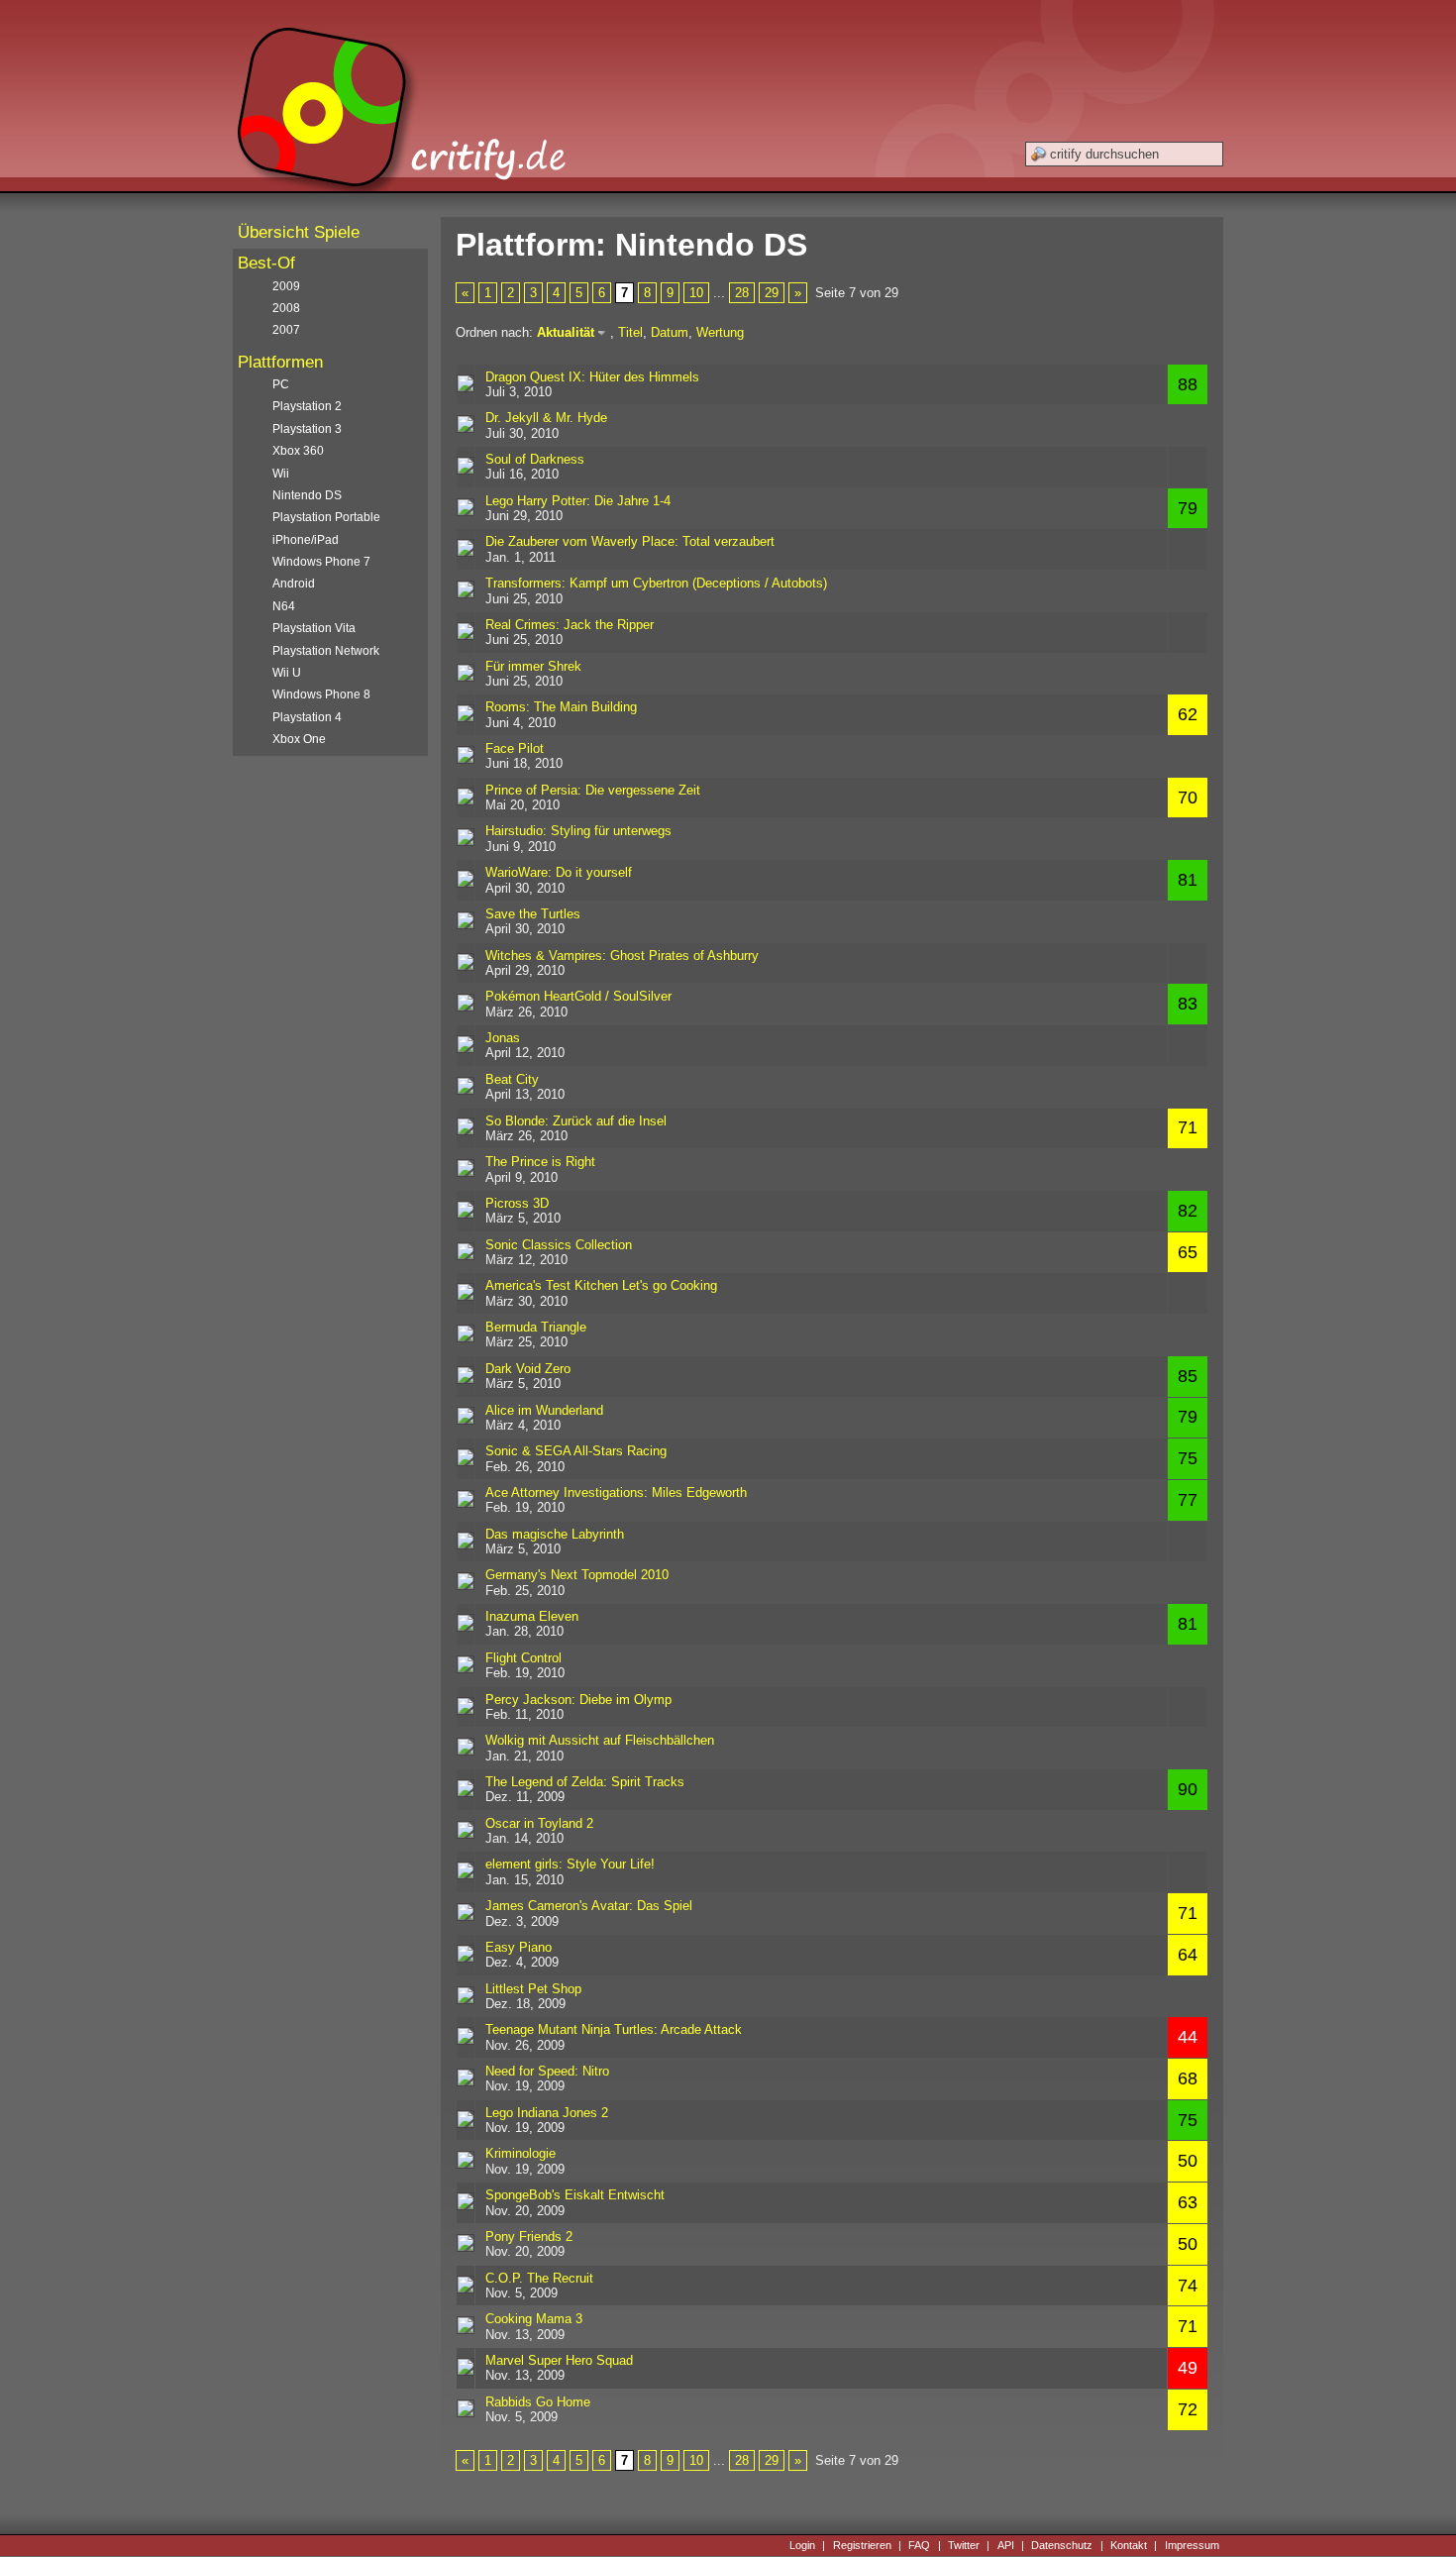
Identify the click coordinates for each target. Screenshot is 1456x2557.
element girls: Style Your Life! (570, 1864)
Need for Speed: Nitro (547, 2071)
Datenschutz (1062, 2545)
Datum (670, 332)
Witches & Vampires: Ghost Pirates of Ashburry (622, 956)
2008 (286, 308)
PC (281, 384)
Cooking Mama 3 (534, 2319)
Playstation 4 (307, 717)
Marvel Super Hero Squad (559, 2360)
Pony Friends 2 (529, 2237)
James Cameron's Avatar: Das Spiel (589, 1906)
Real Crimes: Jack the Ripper (570, 625)
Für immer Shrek (533, 666)
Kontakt (1129, 2545)
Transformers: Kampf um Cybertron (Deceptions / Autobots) (656, 583)
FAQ (919, 2545)
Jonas (503, 1038)
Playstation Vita (314, 628)
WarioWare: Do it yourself (559, 872)
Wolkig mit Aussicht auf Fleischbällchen (600, 1740)
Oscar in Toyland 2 (539, 1823)
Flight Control (523, 1658)
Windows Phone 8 (321, 694)
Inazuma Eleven (532, 1616)
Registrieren (862, 2545)
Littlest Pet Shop (533, 1989)
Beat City (512, 1079)
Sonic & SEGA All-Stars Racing (576, 1451)
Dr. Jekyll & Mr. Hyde (546, 418)
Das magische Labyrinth (555, 1534)
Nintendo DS (307, 495)
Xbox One (299, 739)
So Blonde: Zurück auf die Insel (576, 1121)
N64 (284, 606)
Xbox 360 (298, 451)
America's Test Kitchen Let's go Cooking (601, 1285)
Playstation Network (326, 651)
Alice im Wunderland (544, 1410)
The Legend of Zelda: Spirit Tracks (585, 1782)
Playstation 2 (307, 406)
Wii (281, 474)
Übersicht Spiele (299, 232)
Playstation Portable (326, 517)
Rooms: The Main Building (561, 707)
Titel (630, 332)
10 (696, 293)
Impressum (1192, 2545)
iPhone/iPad (306, 540)
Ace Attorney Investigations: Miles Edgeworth (616, 1492)
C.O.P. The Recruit (539, 2278)
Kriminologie (520, 2153)
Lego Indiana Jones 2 (547, 2113)
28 (742, 293)
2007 (286, 330)
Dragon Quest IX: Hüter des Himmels (592, 377)
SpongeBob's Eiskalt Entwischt (575, 2195)
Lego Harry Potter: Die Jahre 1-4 (578, 501)
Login (802, 2545)
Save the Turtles (533, 914)
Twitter (964, 2545)
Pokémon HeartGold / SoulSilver (578, 996)
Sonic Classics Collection (559, 1245)
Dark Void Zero (528, 1369)
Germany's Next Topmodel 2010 (577, 1575)
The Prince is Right (540, 1162)
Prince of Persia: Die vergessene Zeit (593, 790)
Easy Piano (519, 1947)
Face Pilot (515, 748)
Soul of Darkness (535, 459)
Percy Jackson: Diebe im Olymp (578, 1700)
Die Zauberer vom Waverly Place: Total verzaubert (630, 541)
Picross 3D (517, 1203)
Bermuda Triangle (536, 1327)
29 (772, 293)
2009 (286, 286)
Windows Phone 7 (321, 562)
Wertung (720, 332)
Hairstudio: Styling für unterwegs (578, 831)
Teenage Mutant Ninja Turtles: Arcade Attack (614, 2029)
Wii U (287, 673)
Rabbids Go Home (538, 2402)
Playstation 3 (307, 429)
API (1006, 2545)
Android (294, 584)
